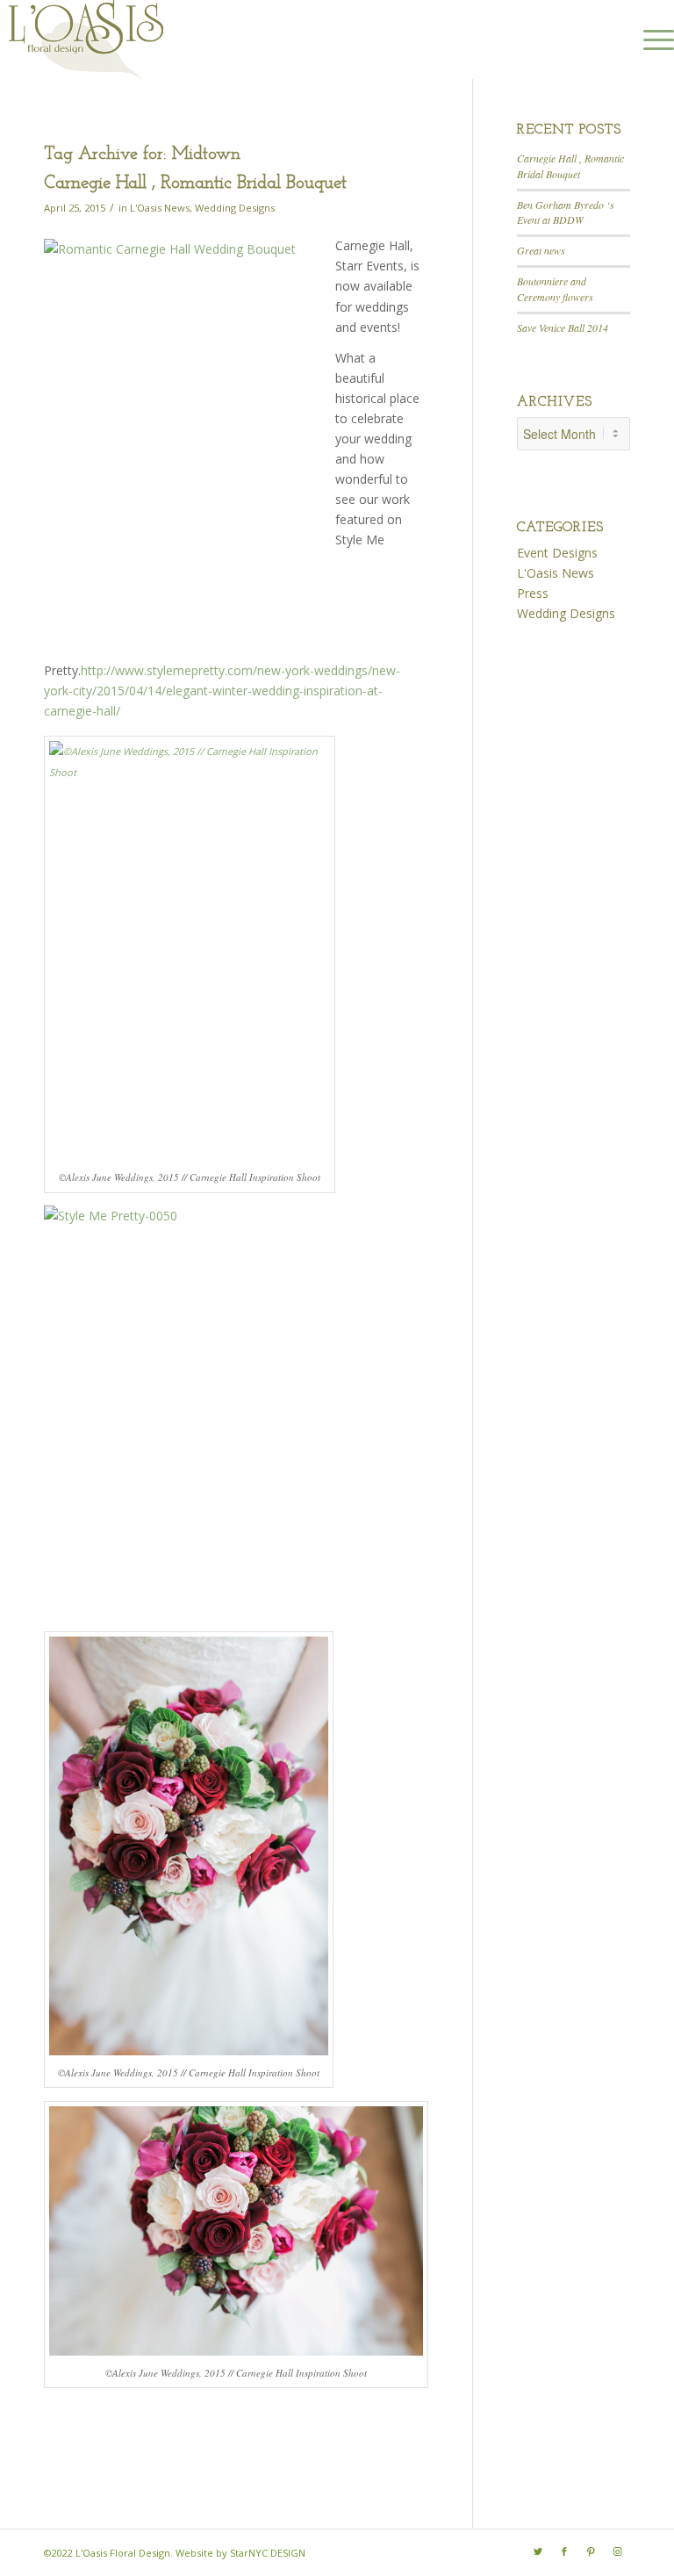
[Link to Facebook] (564, 2551)
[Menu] (650, 40)
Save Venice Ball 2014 (563, 327)
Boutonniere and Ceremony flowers (555, 289)
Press (533, 593)
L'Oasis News (160, 208)
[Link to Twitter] (538, 2551)
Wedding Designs (235, 208)
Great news (541, 250)
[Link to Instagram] (617, 2551)
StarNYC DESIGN (268, 2553)
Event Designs (557, 553)
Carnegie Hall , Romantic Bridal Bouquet (195, 183)
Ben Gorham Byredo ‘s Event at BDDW (566, 212)
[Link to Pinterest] (591, 2551)
